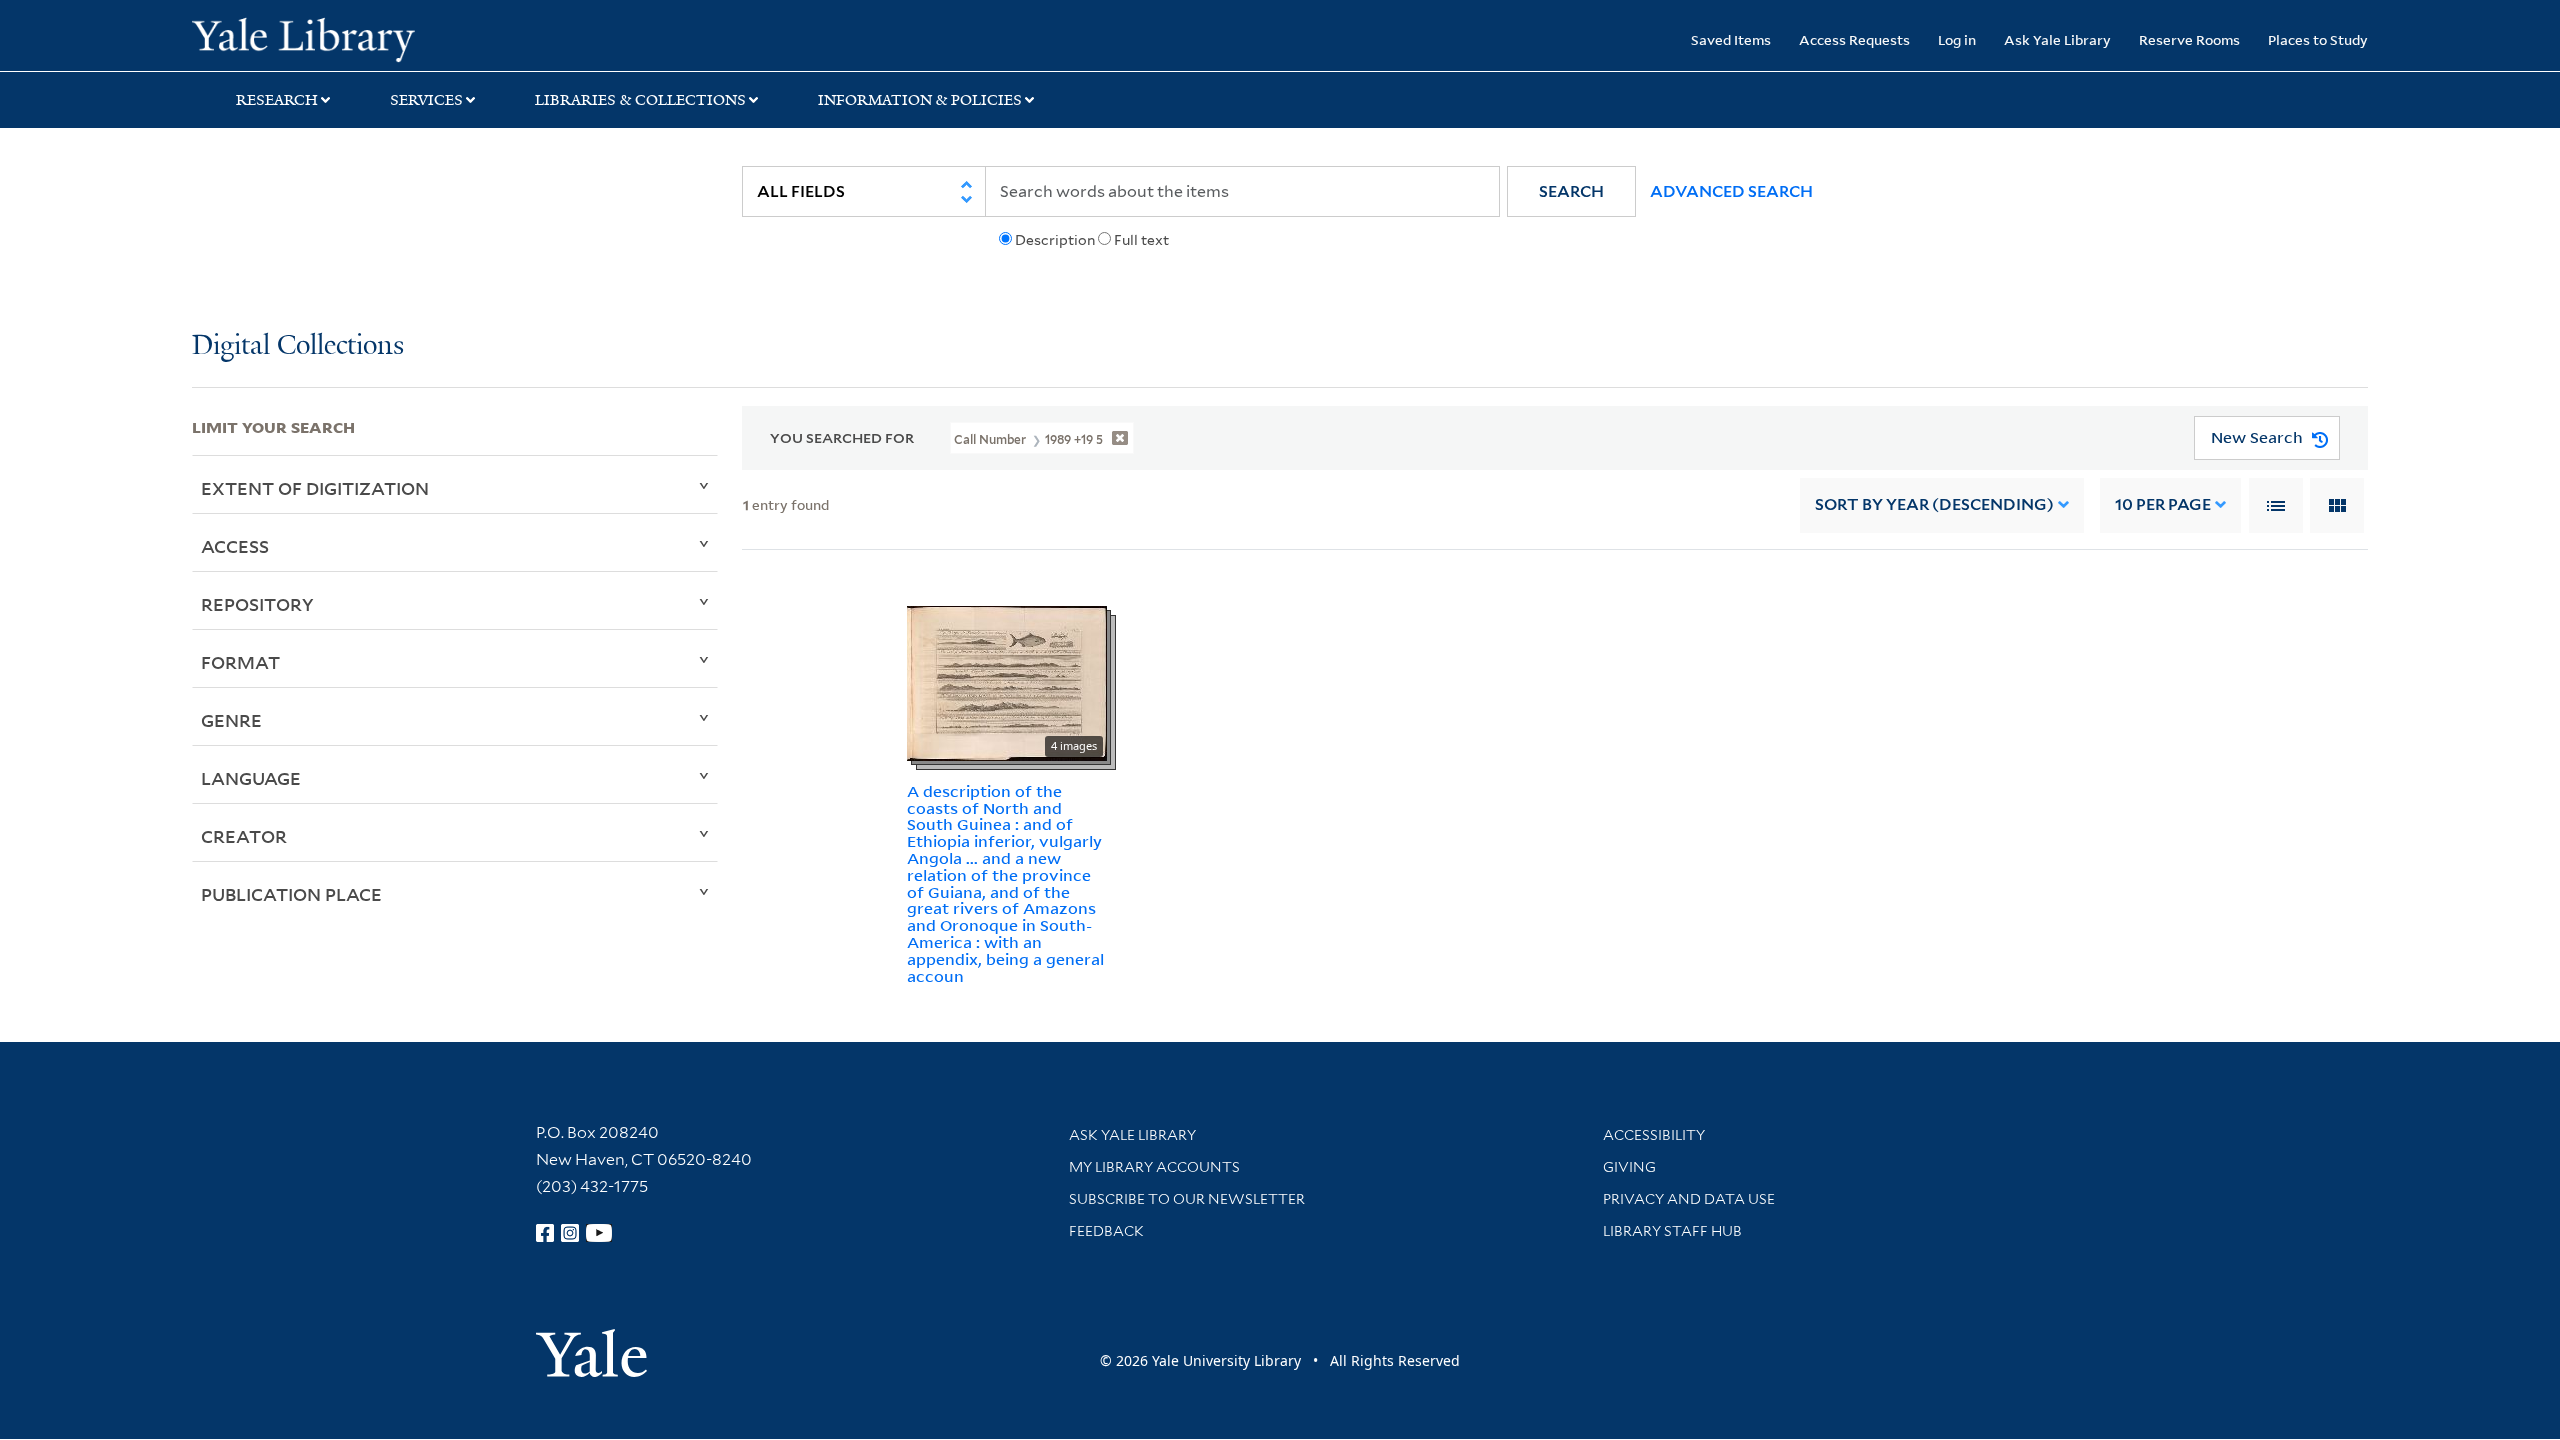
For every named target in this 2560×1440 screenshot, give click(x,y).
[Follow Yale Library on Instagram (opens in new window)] (570, 1233)
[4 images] (1007, 682)
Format (240, 662)
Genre (231, 720)
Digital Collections (298, 346)
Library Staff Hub (1672, 1231)
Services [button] (426, 100)
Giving (1629, 1167)
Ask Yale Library (2057, 39)
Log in (1957, 39)
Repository (257, 604)
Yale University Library (355, 38)
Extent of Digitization (315, 488)
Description (1055, 240)
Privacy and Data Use (1689, 1199)
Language (251, 778)
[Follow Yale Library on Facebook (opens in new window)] (545, 1233)
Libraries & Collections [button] (640, 100)
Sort (1934, 504)
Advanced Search (1731, 191)
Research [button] (277, 100)
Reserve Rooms (2189, 39)
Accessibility (1654, 1135)
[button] (1571, 191)
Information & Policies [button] (920, 100)
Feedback (1106, 1231)
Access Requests (1854, 39)
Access (235, 546)
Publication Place (291, 894)
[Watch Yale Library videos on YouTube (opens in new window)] (599, 1233)
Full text (1141, 240)
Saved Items (1731, 39)
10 (2163, 504)
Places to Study (2318, 39)
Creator (244, 836)
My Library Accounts (1154, 1167)
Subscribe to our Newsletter (1187, 1199)
